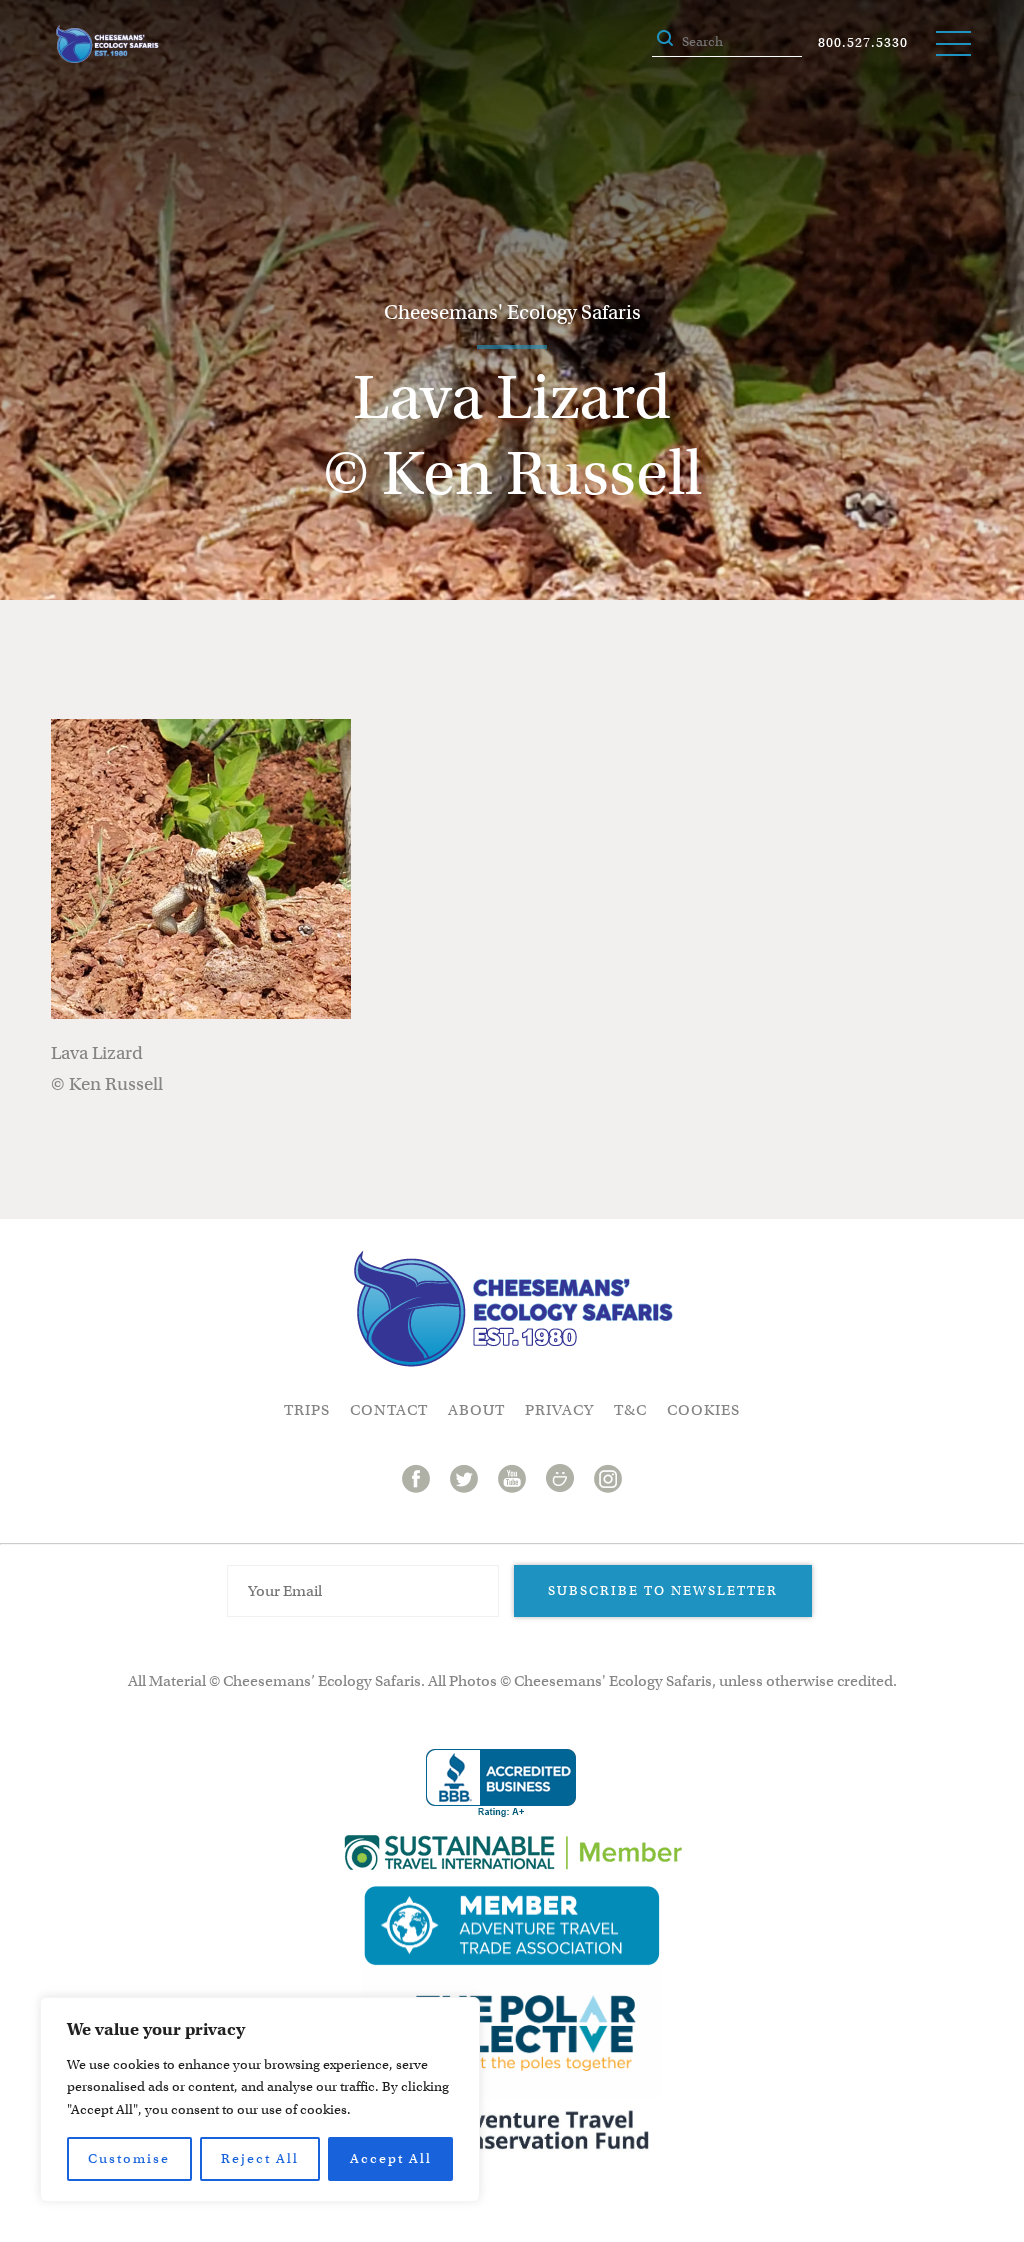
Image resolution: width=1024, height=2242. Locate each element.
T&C (630, 1410)
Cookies (703, 1410)
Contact (389, 1410)
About (476, 1410)
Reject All (260, 2158)
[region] (260, 2099)
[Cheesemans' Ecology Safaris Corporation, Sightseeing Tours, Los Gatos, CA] (501, 1783)
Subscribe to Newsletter (663, 1590)
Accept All (391, 2158)
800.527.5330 (863, 42)
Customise (129, 2158)
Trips (307, 1410)
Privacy (559, 1410)
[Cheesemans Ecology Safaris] (107, 44)
